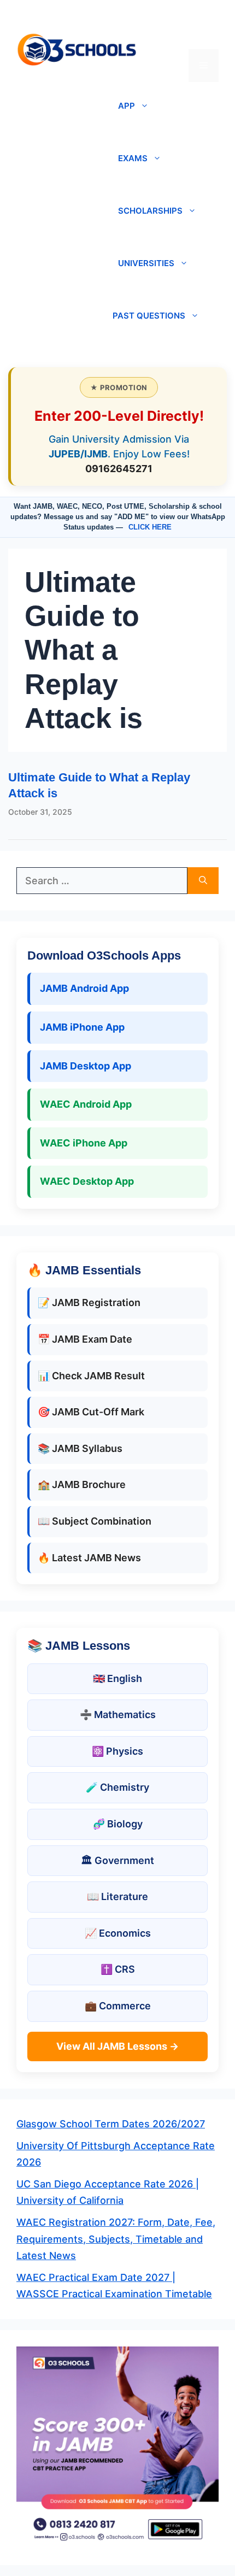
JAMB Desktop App (86, 1066)
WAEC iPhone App (84, 1143)
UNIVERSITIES (146, 263)
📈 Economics (118, 1933)
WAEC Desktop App (87, 1181)
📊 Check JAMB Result (91, 1376)
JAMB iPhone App (82, 1027)
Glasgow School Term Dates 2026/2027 (111, 2124)
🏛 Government (117, 1860)
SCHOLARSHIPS (150, 211)
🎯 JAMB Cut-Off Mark (91, 1412)
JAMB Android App (84, 988)
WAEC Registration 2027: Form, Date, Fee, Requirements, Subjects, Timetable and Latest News (116, 2239)
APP (127, 106)
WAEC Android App (86, 1104)
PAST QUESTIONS (149, 316)
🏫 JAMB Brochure (82, 1484)
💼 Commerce (118, 2006)
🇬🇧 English (117, 1678)
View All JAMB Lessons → (117, 2046)
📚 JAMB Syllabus (80, 1448)
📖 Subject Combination (95, 1521)
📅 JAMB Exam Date (85, 1339)
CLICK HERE (150, 527)
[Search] (203, 881)
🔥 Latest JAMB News (89, 1558)
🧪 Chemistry (117, 1787)
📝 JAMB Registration (89, 1302)
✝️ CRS (118, 1969)
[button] (204, 33)
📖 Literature (117, 1896)
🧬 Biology (118, 1824)
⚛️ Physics (117, 1751)
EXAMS (133, 158)
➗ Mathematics (118, 1715)
